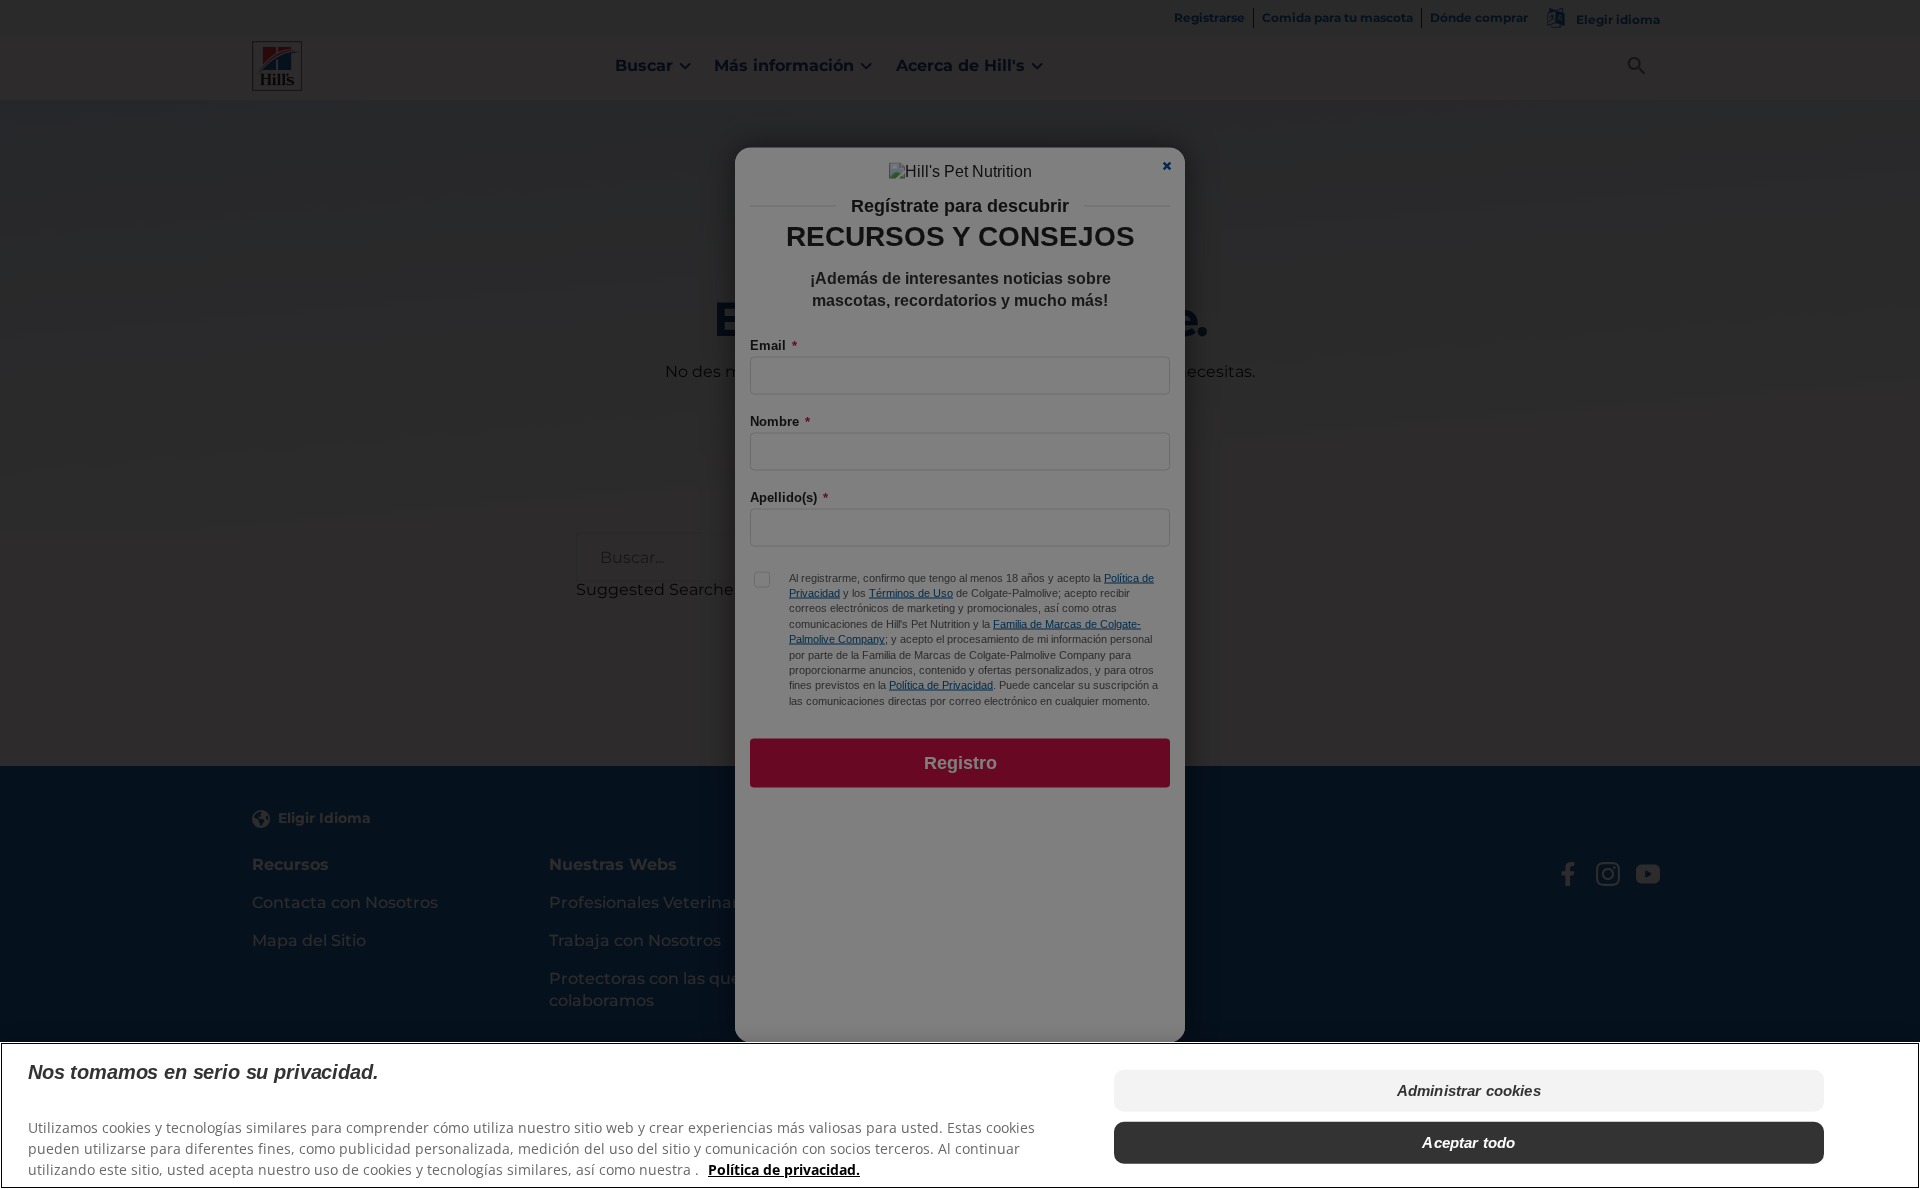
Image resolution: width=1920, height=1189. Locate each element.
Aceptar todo (1468, 1142)
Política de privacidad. (784, 1169)
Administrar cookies (1469, 1090)
